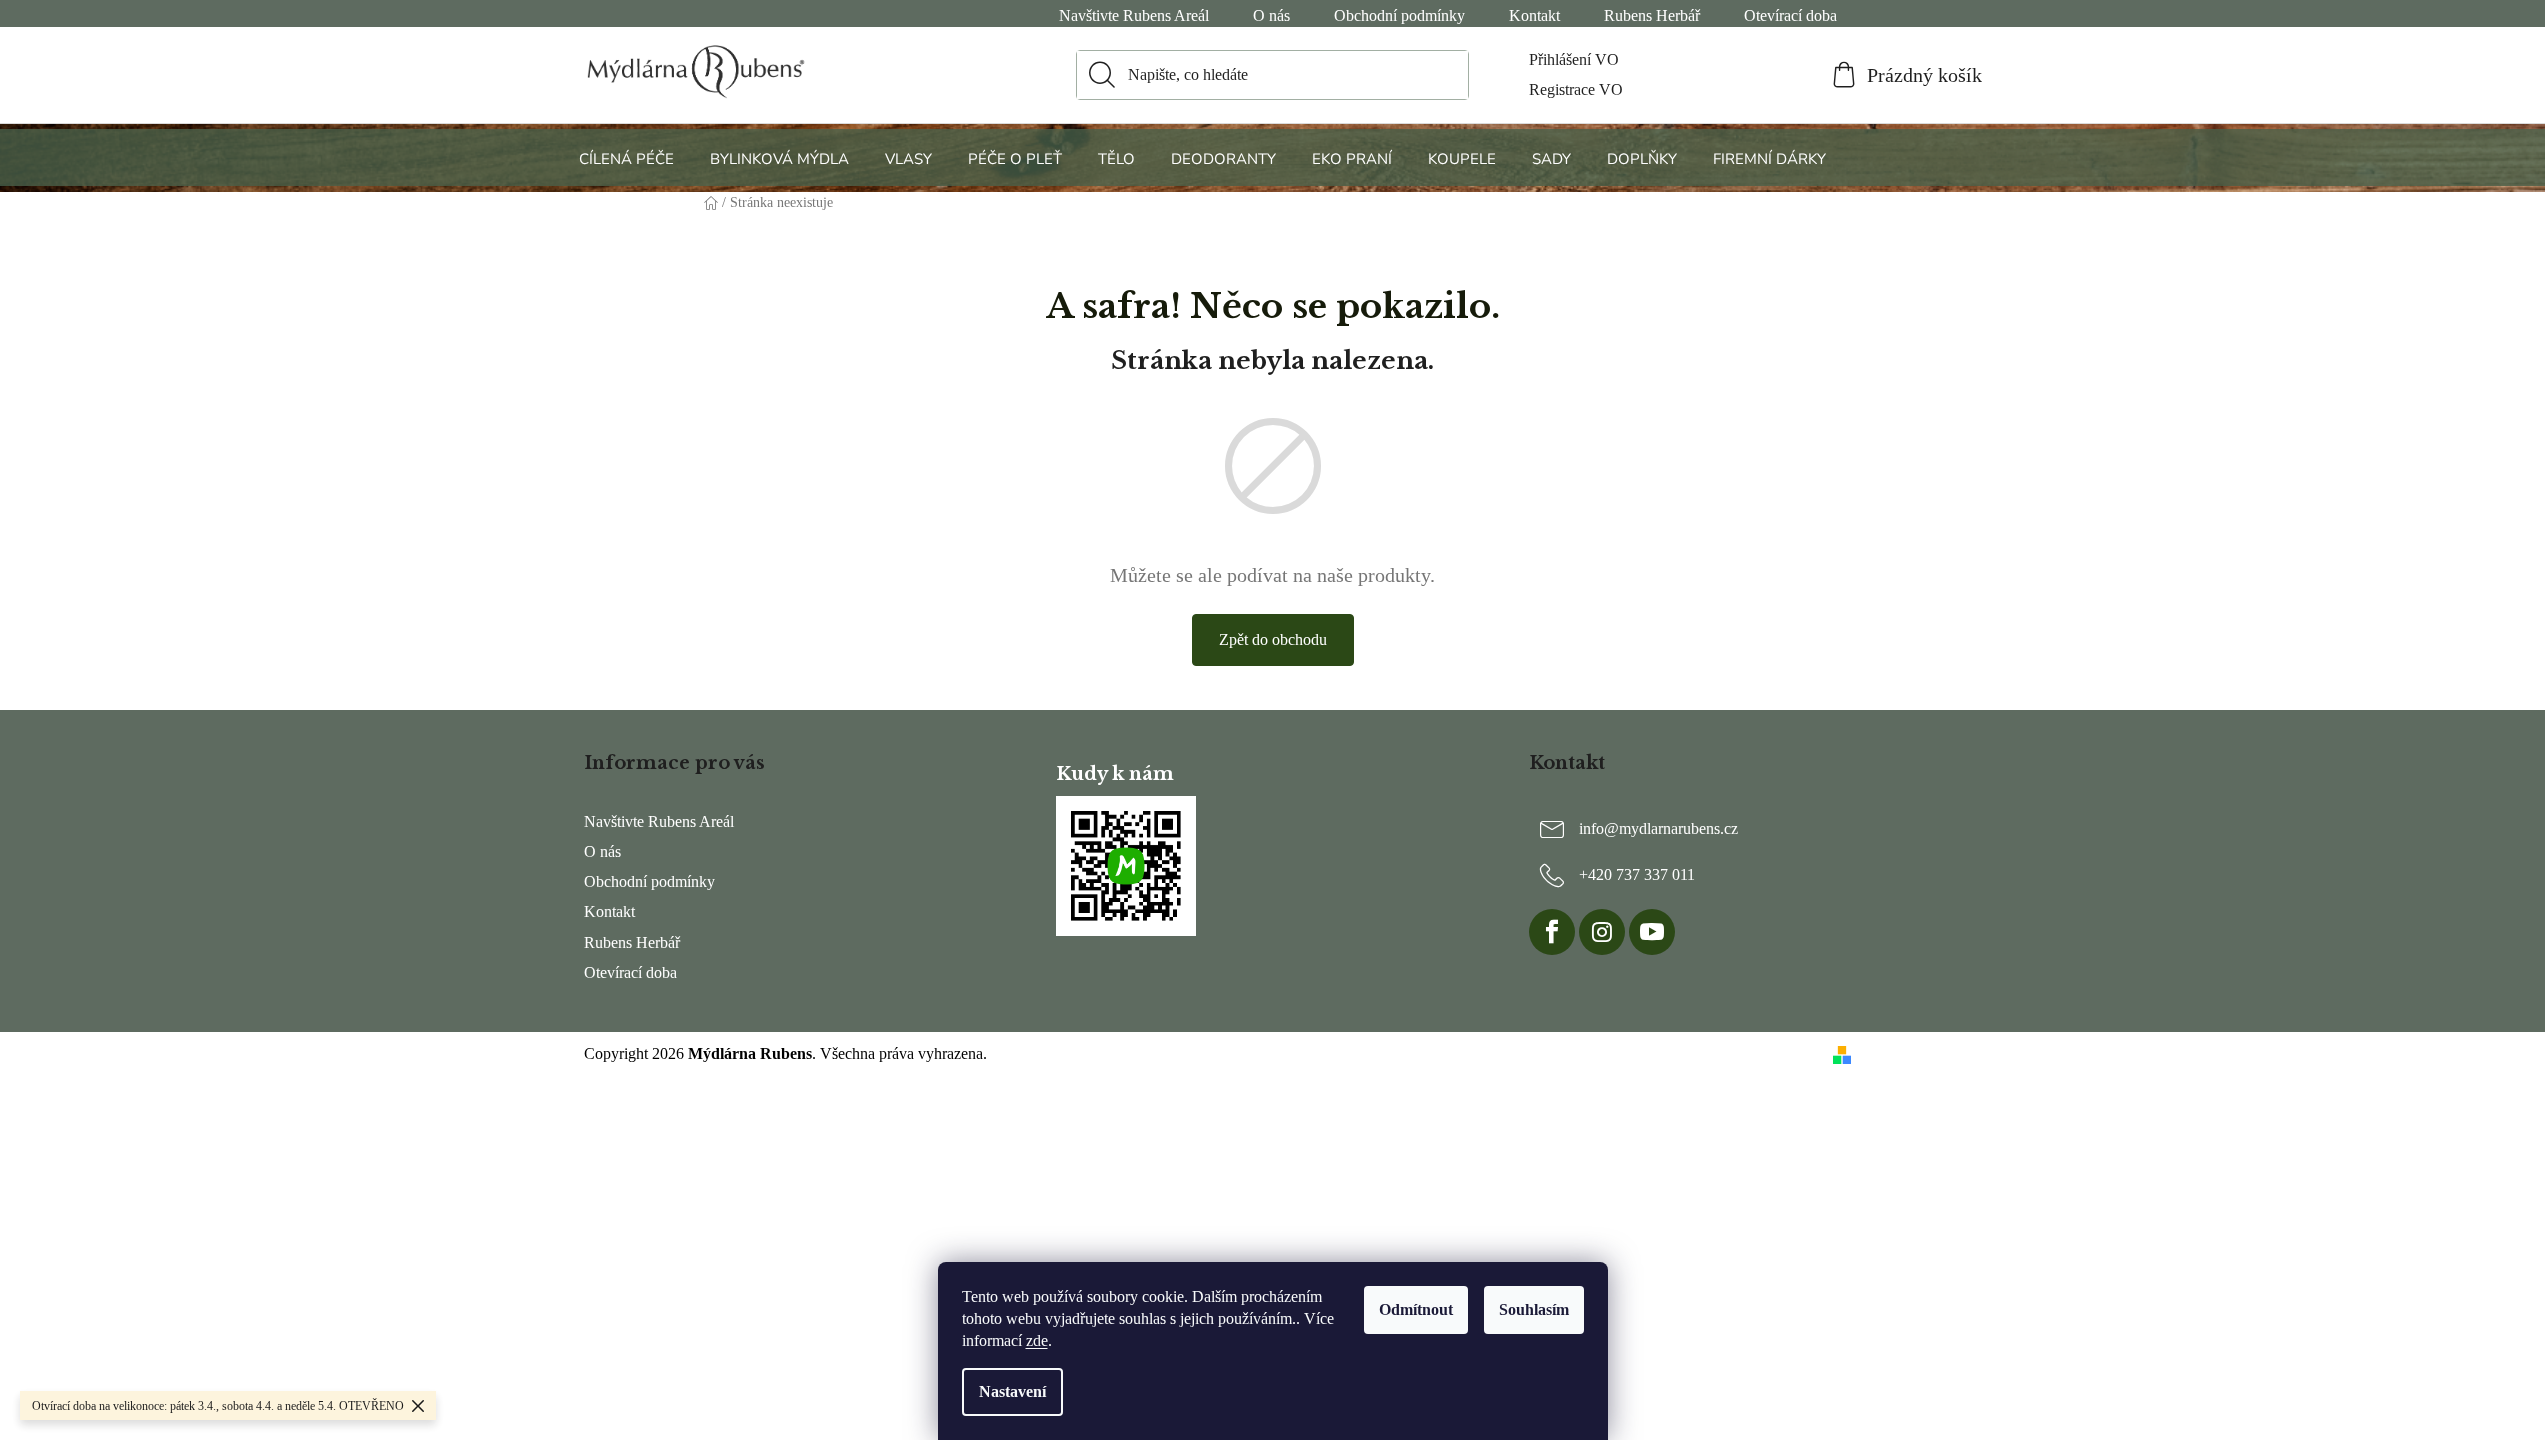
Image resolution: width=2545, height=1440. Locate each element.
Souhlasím (1534, 1309)
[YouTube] (1652, 932)
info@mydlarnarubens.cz (1658, 828)
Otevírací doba (1790, 15)
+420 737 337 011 (1637, 874)
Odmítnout (1416, 1309)
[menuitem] (629, 158)
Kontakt (1534, 15)
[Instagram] (1602, 932)
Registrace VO (1576, 89)
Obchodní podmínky (1399, 15)
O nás (1271, 15)
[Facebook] (1552, 932)
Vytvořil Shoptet (1910, 1053)
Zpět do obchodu (1273, 639)
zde (1037, 1340)
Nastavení (1012, 1391)
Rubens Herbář (1652, 15)
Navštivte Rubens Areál (1134, 15)
